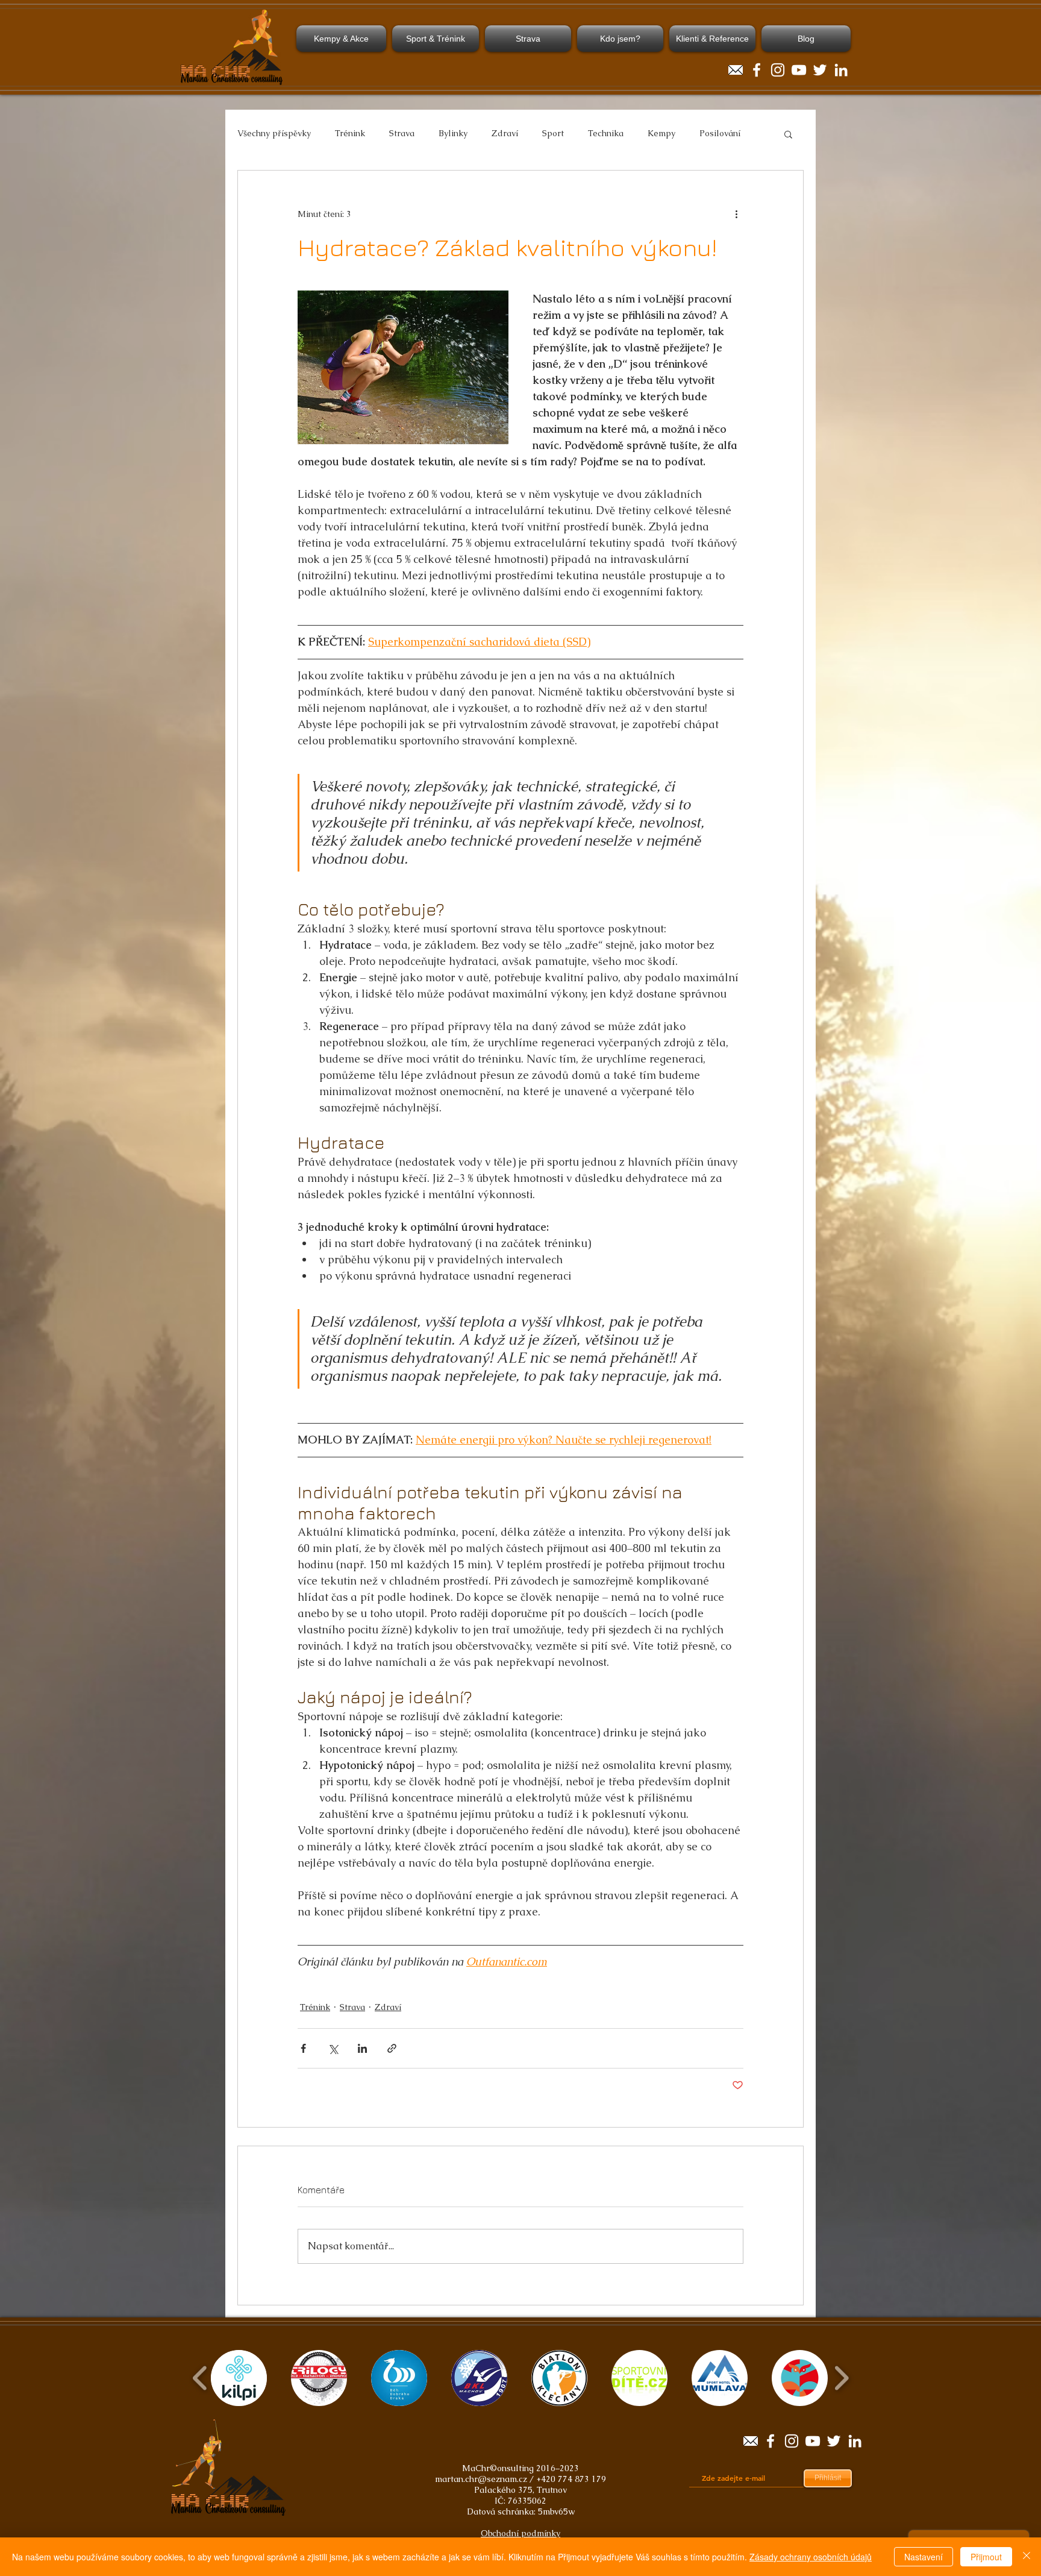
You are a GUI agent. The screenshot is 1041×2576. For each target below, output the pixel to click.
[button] (788, 134)
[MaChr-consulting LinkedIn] (841, 70)
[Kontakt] (736, 70)
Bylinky (453, 133)
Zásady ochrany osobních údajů (811, 2557)
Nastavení (924, 2557)
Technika (606, 133)
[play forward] (841, 2378)
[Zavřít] (1027, 2557)
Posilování (720, 133)
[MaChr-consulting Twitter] (820, 70)
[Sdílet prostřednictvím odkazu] (392, 2048)
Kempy (661, 133)
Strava (402, 133)
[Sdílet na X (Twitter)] (333, 2048)
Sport (553, 133)
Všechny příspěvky (274, 133)
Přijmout (986, 2557)
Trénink (350, 133)
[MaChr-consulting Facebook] (757, 70)
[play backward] (200, 2378)
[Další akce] (736, 214)
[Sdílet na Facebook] (303, 2048)
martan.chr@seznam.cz (481, 2479)
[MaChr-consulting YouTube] (799, 70)
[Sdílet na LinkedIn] (362, 2048)
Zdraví (505, 133)
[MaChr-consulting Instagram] (778, 70)
